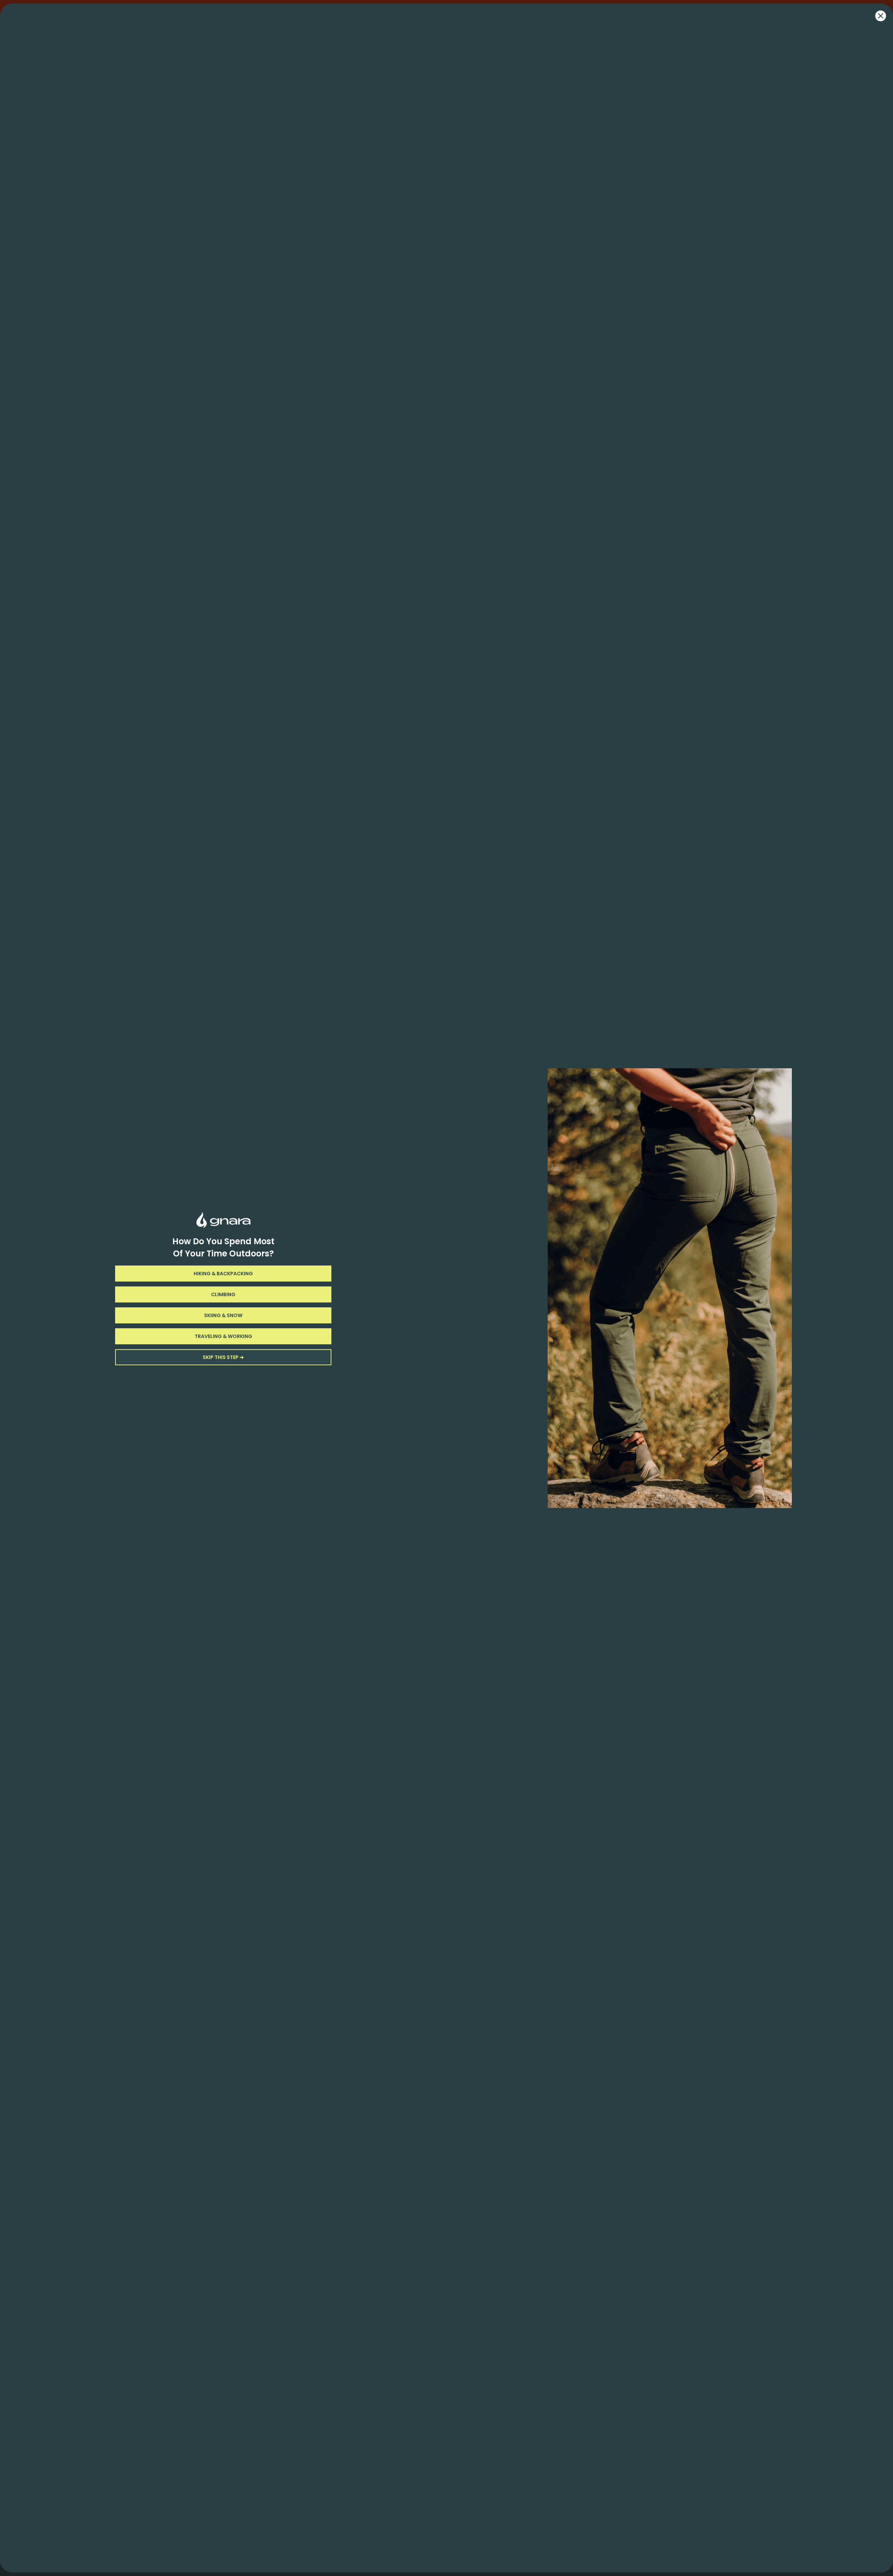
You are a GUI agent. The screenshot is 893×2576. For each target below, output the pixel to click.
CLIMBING (223, 1294)
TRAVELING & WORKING (223, 1336)
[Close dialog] (881, 16)
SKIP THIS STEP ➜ (223, 1357)
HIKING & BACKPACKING (223, 1274)
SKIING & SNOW (223, 1315)
